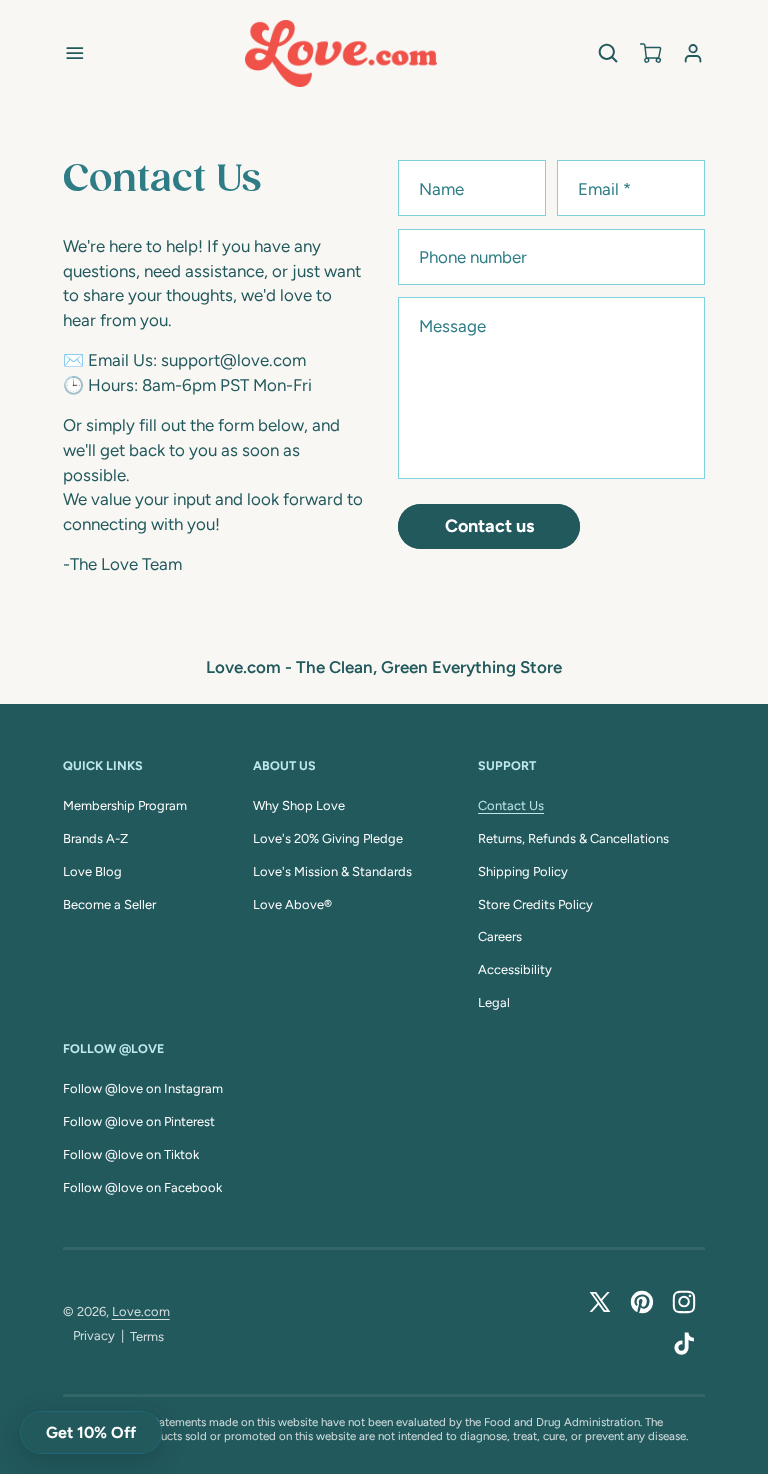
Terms (147, 1336)
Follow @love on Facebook (142, 1187)
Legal (494, 1002)
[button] (74, 53)
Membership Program (125, 805)
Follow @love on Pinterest (139, 1121)
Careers (500, 936)
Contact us (489, 526)
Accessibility (515, 969)
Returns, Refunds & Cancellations (573, 838)
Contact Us (511, 805)
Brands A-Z (95, 838)
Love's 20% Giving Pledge (328, 838)
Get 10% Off (91, 1432)
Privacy (94, 1335)
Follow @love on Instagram (143, 1088)
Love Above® (292, 904)
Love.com (141, 1311)
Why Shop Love (299, 805)
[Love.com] (341, 53)
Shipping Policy (523, 871)
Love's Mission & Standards (332, 871)
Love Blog (92, 871)
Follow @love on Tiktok (131, 1154)
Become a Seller (109, 904)
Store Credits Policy (535, 904)
